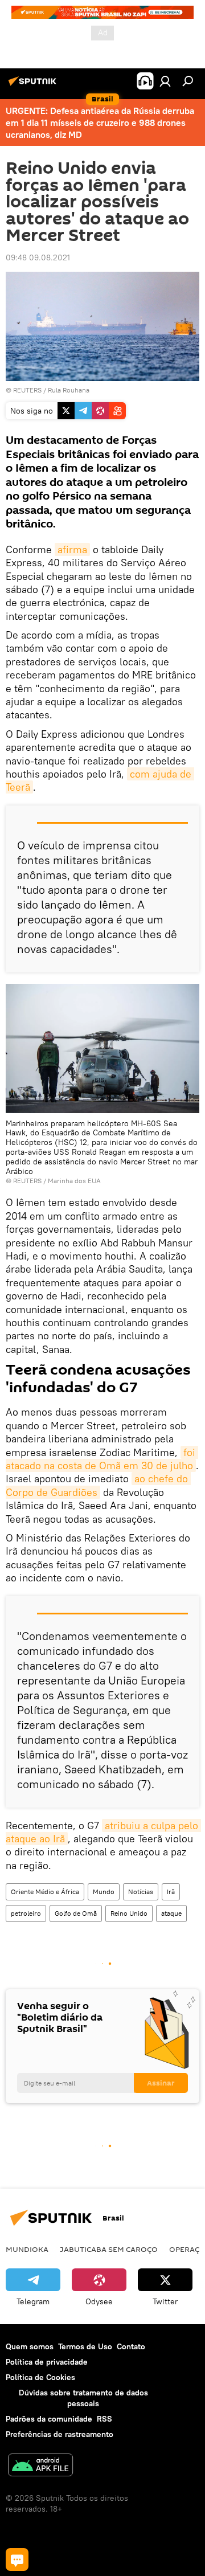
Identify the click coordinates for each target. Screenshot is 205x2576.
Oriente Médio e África (45, 1892)
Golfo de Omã (76, 1913)
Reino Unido (129, 1913)
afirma (72, 549)
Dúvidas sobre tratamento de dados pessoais (83, 2398)
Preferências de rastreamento (60, 2434)
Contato (131, 2346)
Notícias (141, 1892)
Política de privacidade (47, 2362)
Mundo (104, 1892)
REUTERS (27, 390)
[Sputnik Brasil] (34, 85)
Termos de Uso (85, 2346)
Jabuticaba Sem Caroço (109, 2249)
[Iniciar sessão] (165, 81)
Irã (171, 1892)
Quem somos (30, 2346)
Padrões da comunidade (49, 2419)
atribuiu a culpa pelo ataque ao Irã (103, 1832)
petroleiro (26, 1913)
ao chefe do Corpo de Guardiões (98, 1485)
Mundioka (27, 2249)
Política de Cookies (40, 2377)
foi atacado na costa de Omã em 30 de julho (102, 1459)
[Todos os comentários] (17, 2559)
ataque (171, 1913)
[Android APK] (40, 2466)
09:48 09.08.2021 (38, 257)
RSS (104, 2419)
